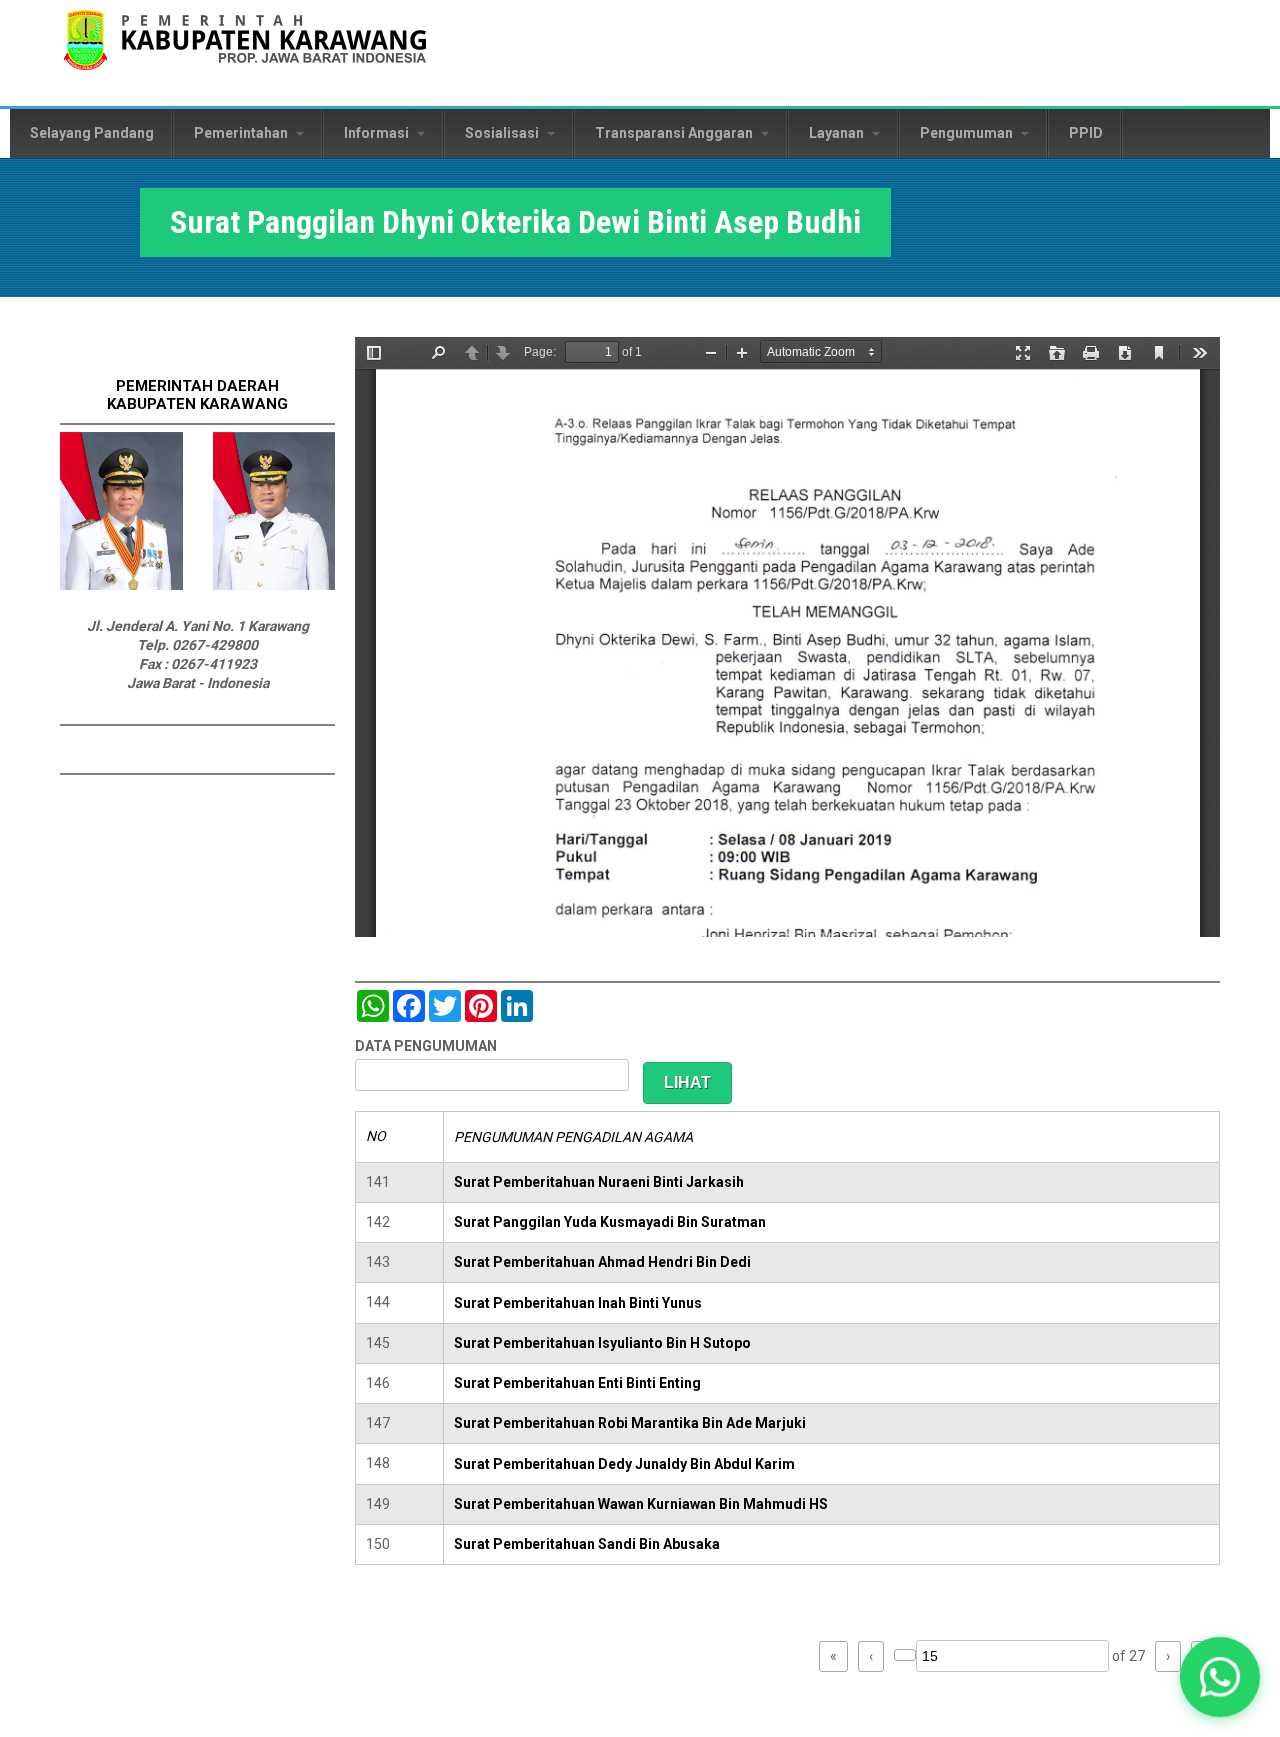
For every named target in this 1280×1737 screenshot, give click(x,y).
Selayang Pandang (92, 133)
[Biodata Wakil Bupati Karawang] (274, 585)
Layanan (838, 133)
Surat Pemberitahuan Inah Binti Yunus (578, 1303)
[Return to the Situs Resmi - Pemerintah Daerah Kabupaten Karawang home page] (245, 52)
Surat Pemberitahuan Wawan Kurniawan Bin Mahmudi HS (641, 1504)
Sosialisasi (503, 133)
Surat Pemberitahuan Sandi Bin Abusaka (587, 1544)
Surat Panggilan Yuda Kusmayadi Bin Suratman (610, 1222)
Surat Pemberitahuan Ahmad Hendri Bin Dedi (602, 1262)
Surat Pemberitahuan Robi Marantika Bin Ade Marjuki (630, 1423)
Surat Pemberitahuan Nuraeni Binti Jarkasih (599, 1182)
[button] (1219, 1676)
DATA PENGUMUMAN (426, 1046)
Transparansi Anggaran (675, 133)
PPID (1086, 133)
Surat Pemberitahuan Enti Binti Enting (577, 1383)
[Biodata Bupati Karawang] (121, 585)
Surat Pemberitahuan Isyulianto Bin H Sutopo (602, 1343)
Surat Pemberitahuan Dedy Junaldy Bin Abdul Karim (624, 1464)
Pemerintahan (242, 133)
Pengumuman (968, 133)
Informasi (378, 133)
